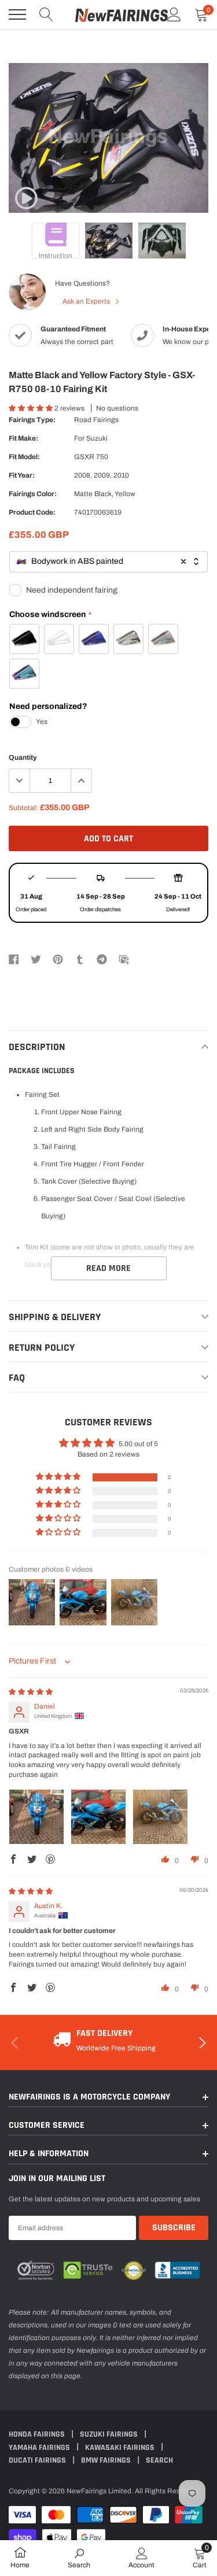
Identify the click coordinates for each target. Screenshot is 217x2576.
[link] (26, 198)
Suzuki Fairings (110, 2434)
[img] (31, 1692)
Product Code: (32, 512)
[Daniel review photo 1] (36, 1817)
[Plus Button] (81, 781)
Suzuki (97, 438)
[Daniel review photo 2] (98, 1817)
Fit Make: (23, 438)
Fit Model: (24, 457)
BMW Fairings (107, 2460)
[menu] (17, 14)
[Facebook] (14, 959)
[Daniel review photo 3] (160, 1817)
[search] (46, 14)
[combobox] (108, 562)
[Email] (124, 959)
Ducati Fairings (38, 2460)
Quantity (23, 757)
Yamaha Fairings (40, 2448)
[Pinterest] (58, 959)
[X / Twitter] (36, 959)
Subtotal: (23, 808)
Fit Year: (22, 475)
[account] (174, 14)
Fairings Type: (32, 420)
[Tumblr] (80, 959)
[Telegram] (102, 959)
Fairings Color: (33, 494)
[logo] (122, 14)
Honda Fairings (38, 2434)
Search (159, 2460)
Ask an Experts (87, 301)
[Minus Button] (20, 781)
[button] (32, 408)
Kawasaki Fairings (121, 2448)
